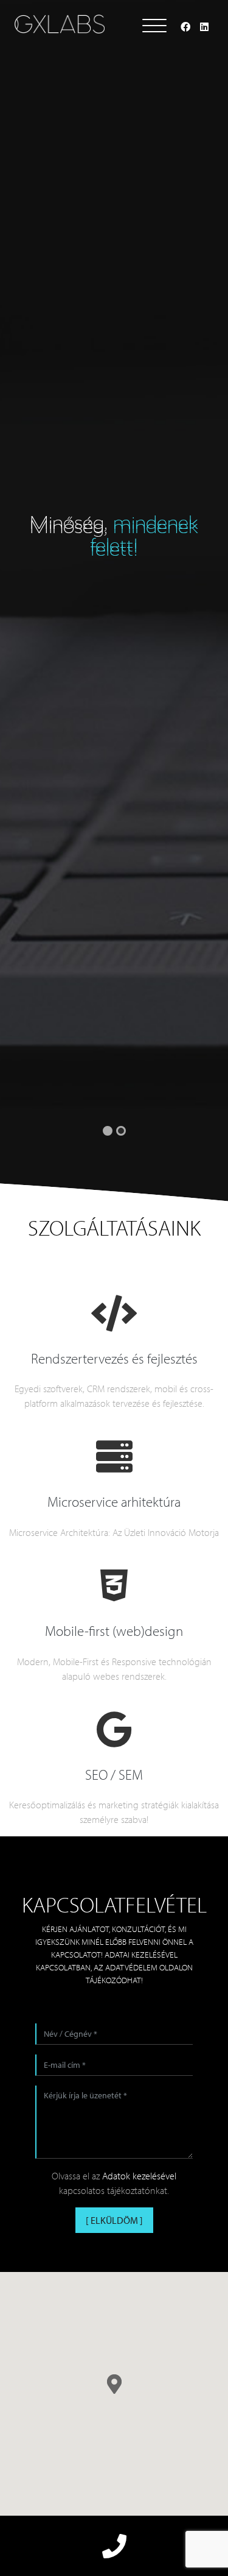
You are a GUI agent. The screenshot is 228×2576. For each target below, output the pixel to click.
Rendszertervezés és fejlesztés (114, 1358)
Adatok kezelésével (139, 2176)
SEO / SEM (114, 1775)
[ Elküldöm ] (114, 2220)
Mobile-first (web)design (114, 1631)
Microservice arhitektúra (114, 1502)
